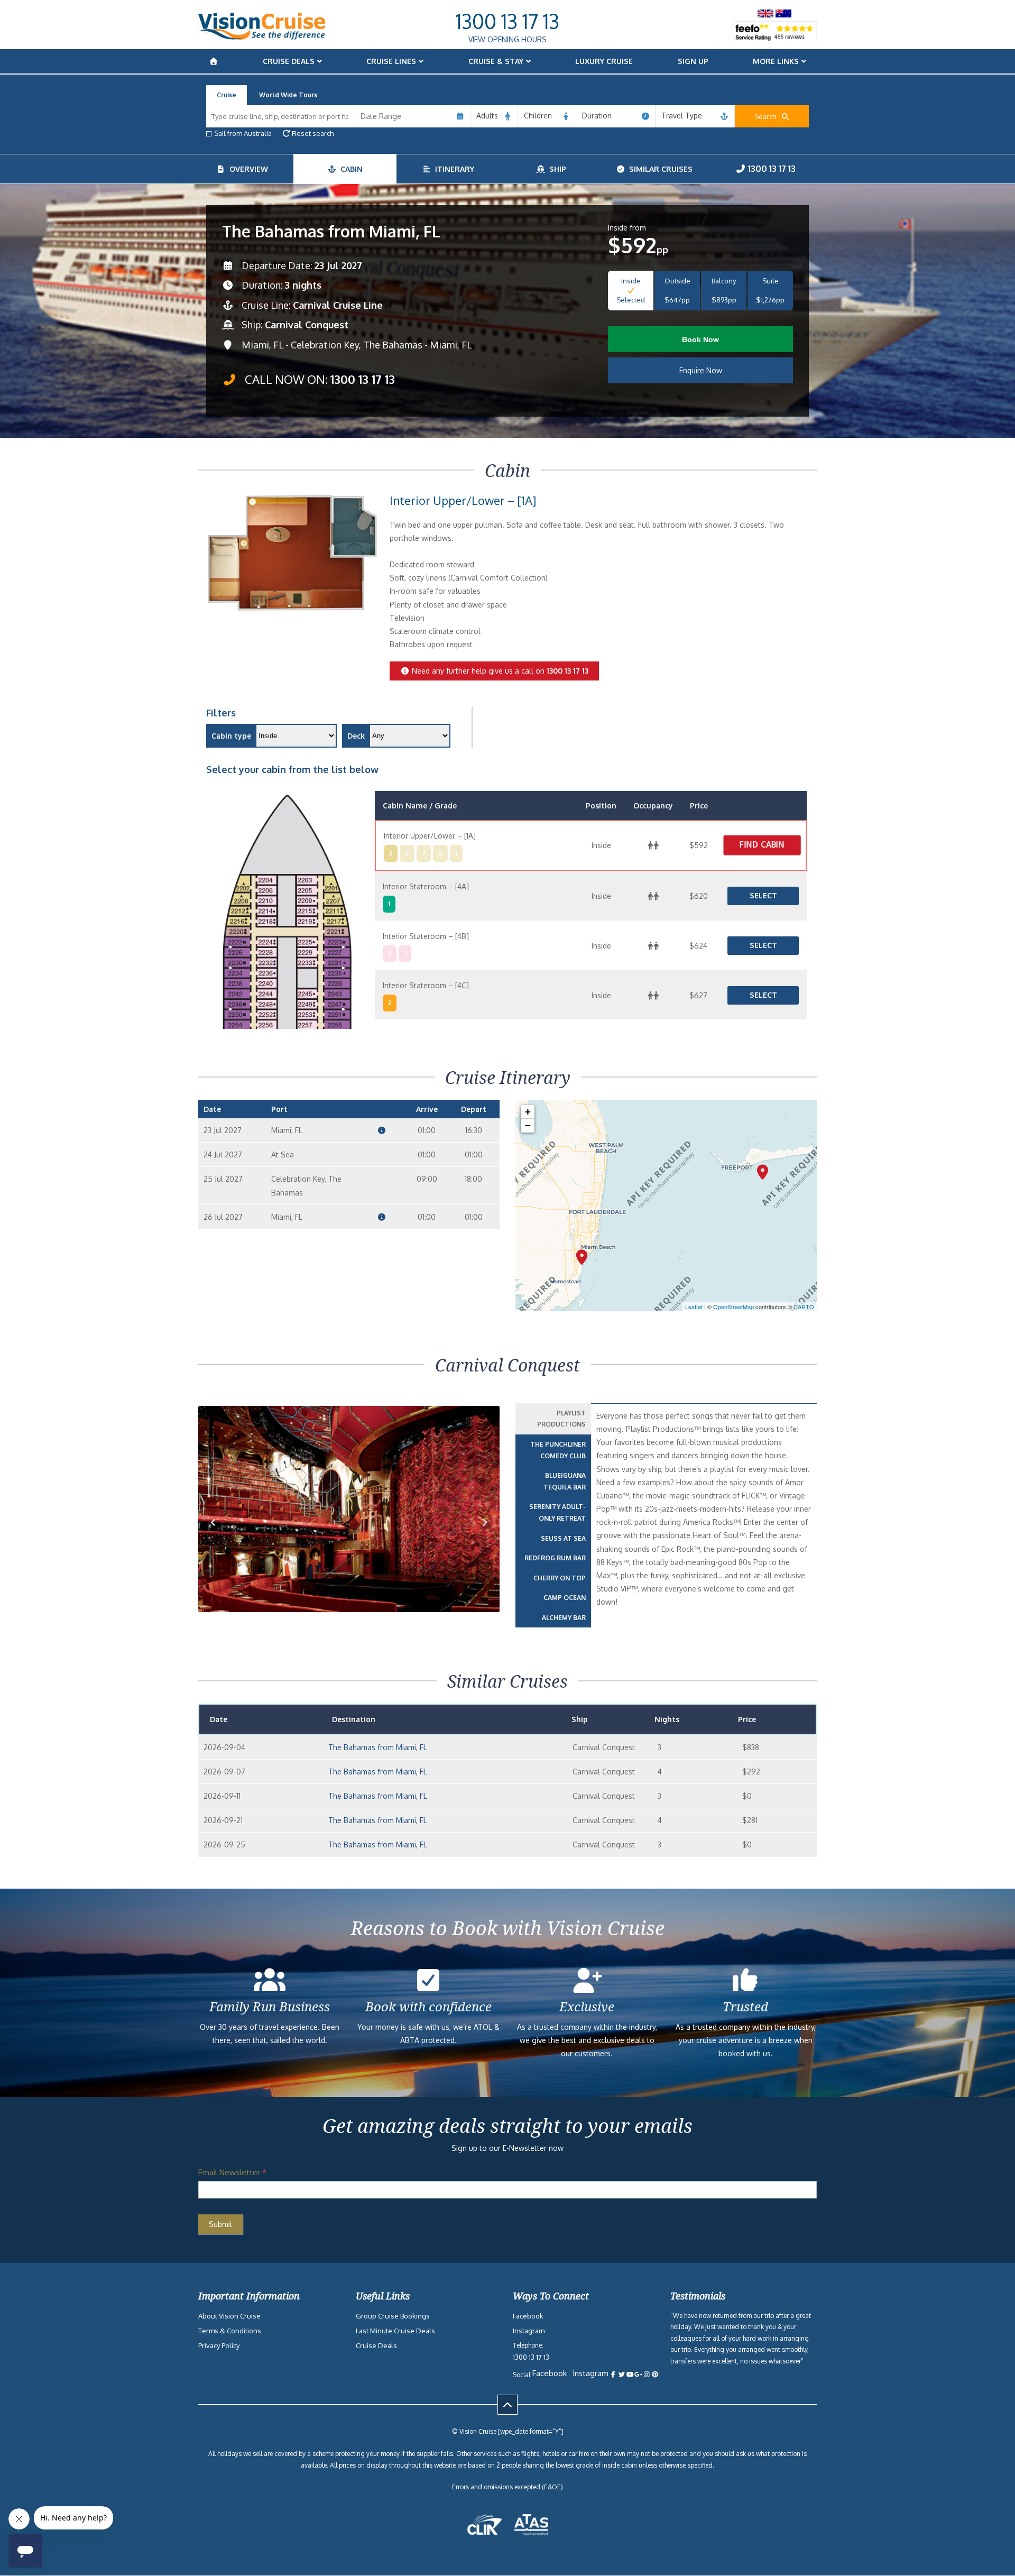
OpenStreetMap (733, 1307)
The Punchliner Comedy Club (558, 1450)
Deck (356, 736)
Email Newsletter (232, 2172)
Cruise (227, 95)
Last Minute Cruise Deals (395, 2331)
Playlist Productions (561, 1419)
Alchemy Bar (564, 1618)
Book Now (700, 339)
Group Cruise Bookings (393, 2316)
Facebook (528, 2316)
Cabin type (231, 736)
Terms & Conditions (230, 2331)
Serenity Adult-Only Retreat (557, 1512)
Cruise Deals (289, 61)
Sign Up (693, 61)
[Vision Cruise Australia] (262, 37)
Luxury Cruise (604, 61)
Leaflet (694, 1307)
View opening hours (508, 39)
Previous (219, 1539)
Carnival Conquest (307, 325)
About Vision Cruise (229, 2316)
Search (768, 116)
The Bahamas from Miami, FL (378, 1747)
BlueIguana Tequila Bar (565, 1481)
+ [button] (528, 1112)
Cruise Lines (391, 61)
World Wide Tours (288, 95)
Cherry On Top (560, 1578)
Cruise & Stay (496, 61)
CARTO (804, 1307)
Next (485, 1539)
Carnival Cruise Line (338, 305)
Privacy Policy (219, 2345)
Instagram (529, 2331)
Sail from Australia (243, 133)
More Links (776, 61)
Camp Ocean (565, 1598)
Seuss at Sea (563, 1538)
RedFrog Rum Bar (555, 1558)
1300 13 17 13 (508, 21)
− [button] (528, 1125)
